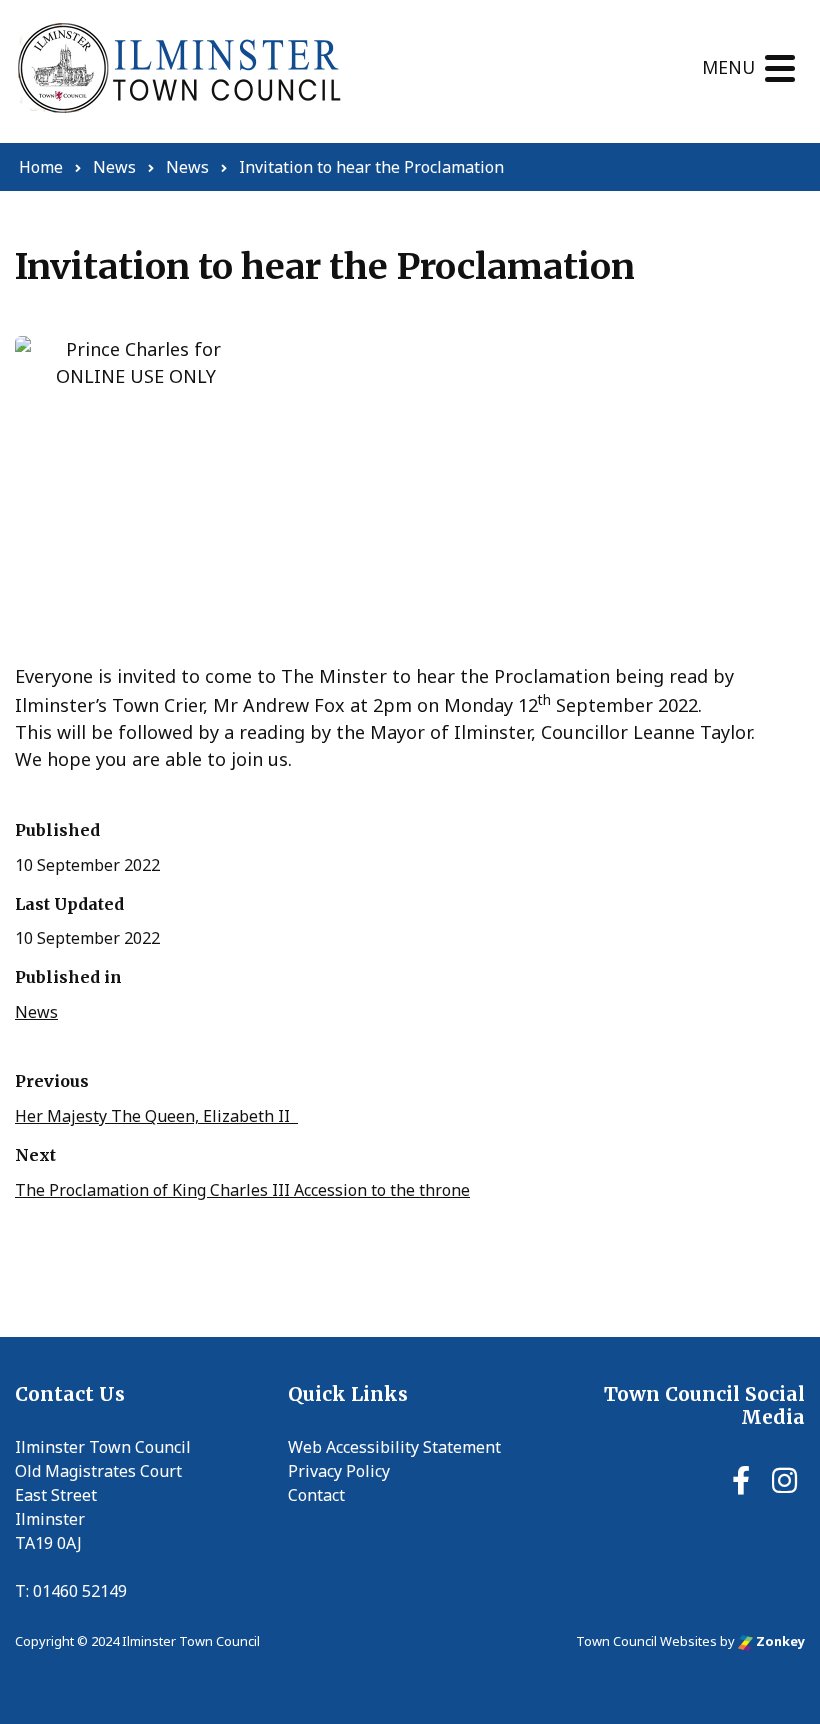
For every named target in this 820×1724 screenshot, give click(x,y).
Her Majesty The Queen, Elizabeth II (156, 1116)
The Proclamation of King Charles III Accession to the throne (242, 1190)
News (36, 1012)
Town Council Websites (646, 1641)
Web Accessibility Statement (394, 1447)
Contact (316, 1495)
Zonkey (779, 1641)
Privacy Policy (339, 1471)
